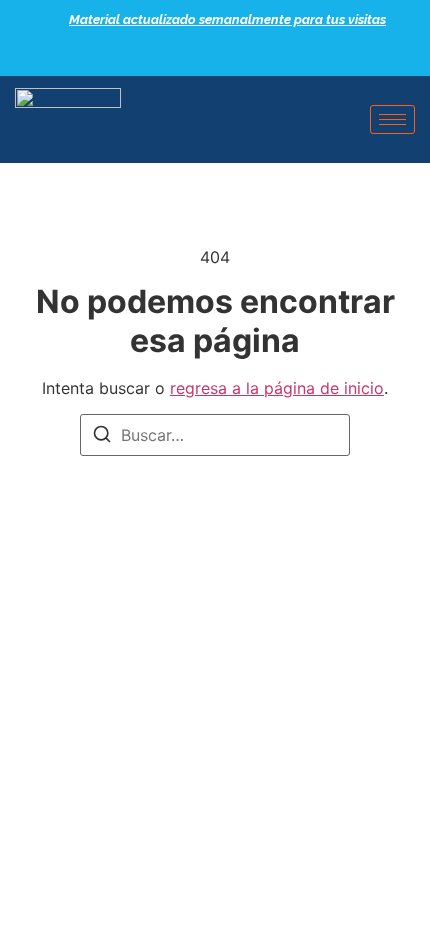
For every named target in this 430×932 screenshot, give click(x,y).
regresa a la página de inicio (277, 388)
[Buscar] (102, 437)
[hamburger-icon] (392, 119)
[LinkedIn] (220, 55)
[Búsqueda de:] (215, 435)
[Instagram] (255, 55)
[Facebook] (185, 55)
